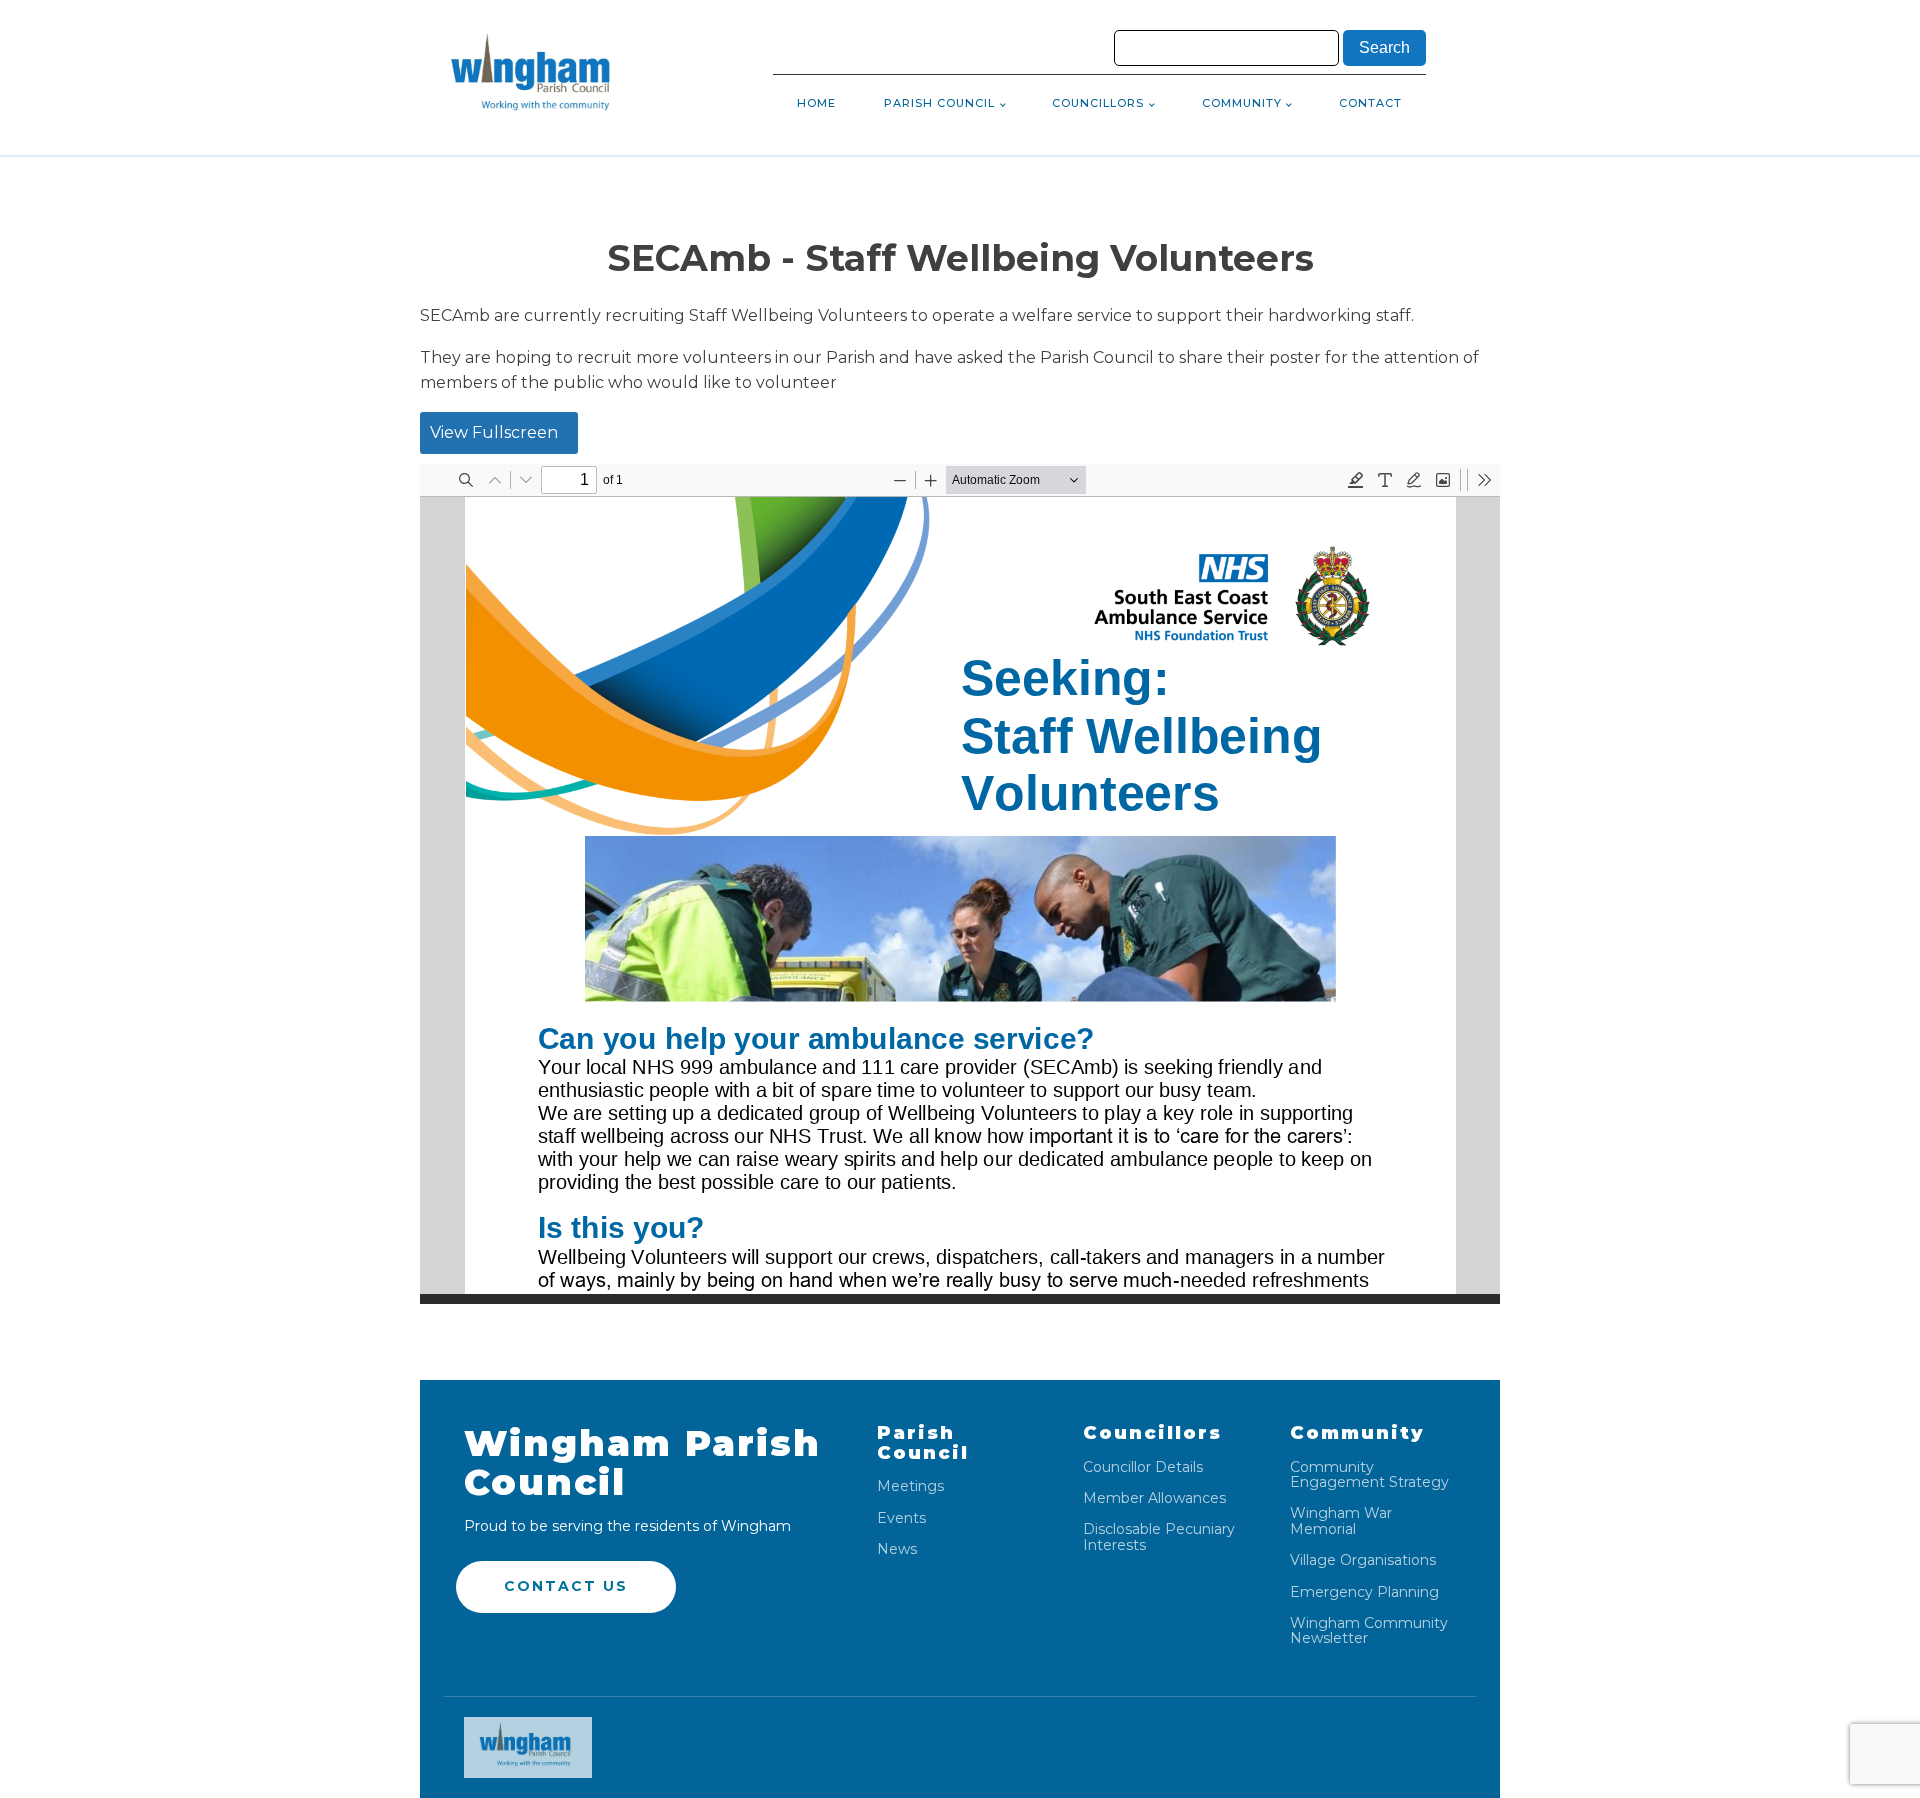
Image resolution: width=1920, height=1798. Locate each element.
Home (816, 103)
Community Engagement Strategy (1369, 1475)
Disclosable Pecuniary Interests (1159, 1537)
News (897, 1549)
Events (901, 1518)
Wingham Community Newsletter (1369, 1631)
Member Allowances (1154, 1498)
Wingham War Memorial (1341, 1521)
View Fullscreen (494, 432)
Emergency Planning (1364, 1592)
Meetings (910, 1486)
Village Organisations (1363, 1560)
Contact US (566, 1586)
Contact (1370, 103)
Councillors (1098, 103)
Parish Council (939, 103)
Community (1242, 103)
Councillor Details (1143, 1467)
